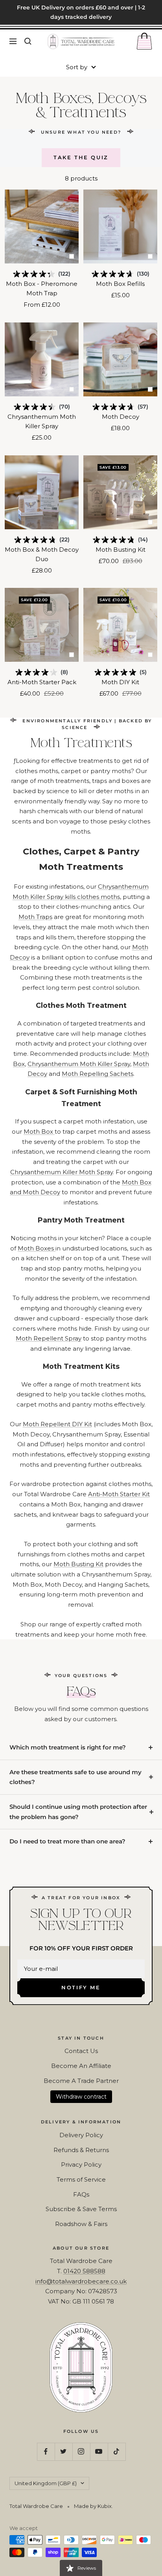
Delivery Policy (81, 2135)
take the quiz (81, 157)
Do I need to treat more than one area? (67, 1841)
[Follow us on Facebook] (46, 2452)
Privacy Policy (81, 2164)
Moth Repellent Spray (49, 1338)
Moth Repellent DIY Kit (57, 1424)
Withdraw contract (81, 2097)
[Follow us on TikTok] (117, 2452)
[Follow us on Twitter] (64, 2452)
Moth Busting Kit (121, 550)
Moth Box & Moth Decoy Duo (42, 554)
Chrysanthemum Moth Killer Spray (42, 421)
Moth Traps (35, 917)
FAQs (81, 2194)
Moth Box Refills (120, 284)
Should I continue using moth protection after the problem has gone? (78, 1812)
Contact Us (81, 2051)
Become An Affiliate (81, 2066)
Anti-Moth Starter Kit (119, 1494)
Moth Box (39, 1131)
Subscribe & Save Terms (81, 2209)
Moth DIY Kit (120, 682)
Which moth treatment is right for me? (68, 1747)
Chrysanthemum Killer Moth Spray (62, 1172)
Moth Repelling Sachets (98, 1074)
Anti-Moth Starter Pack (42, 682)
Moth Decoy (121, 417)
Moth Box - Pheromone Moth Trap (42, 288)
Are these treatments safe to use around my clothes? (75, 1777)
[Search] (28, 41)
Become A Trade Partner (81, 2081)
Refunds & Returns (81, 2150)
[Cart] (144, 41)
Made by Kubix (93, 2506)
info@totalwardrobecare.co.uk (81, 2281)
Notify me (81, 1987)
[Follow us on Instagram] (81, 2452)
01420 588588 (84, 2271)
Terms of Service (81, 2179)
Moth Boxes (37, 1248)
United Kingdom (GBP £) (46, 2483)
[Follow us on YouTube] (99, 2452)
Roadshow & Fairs (81, 2224)
